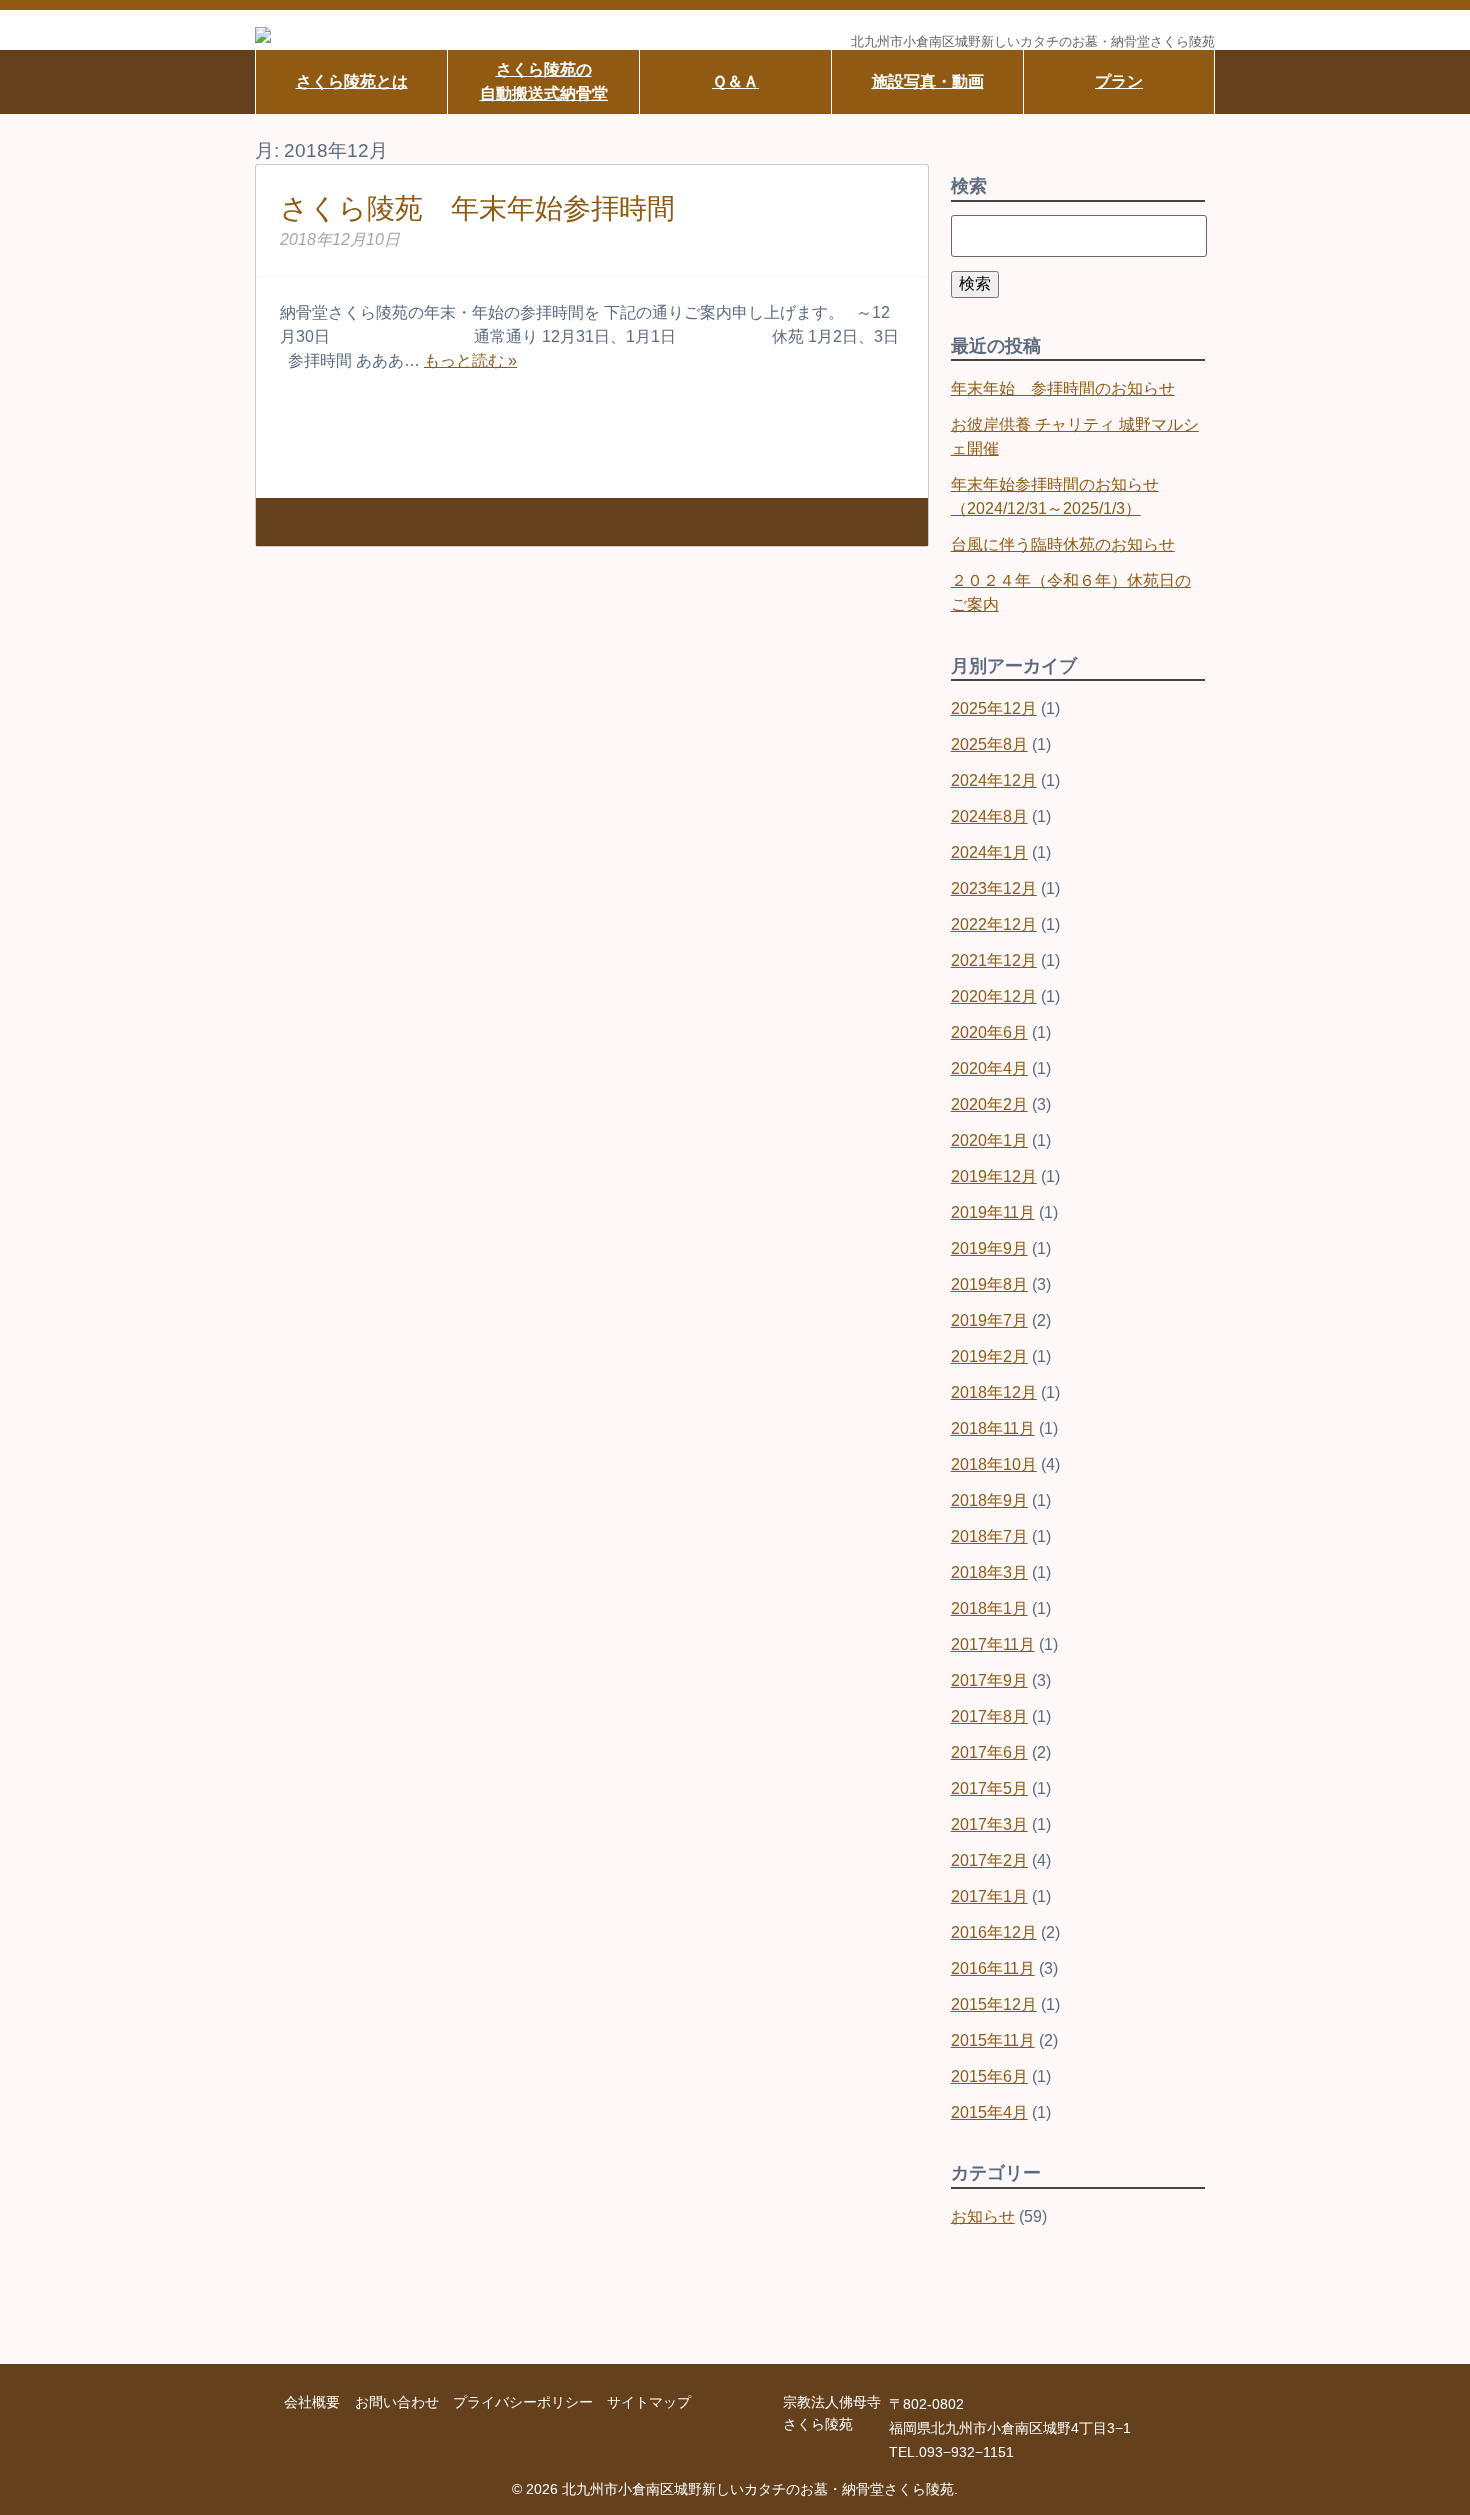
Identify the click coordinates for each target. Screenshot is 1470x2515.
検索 (975, 283)
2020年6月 (989, 1032)
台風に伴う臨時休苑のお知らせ (1063, 544)
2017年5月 (989, 1788)
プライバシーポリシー (523, 2402)
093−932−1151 (966, 2452)
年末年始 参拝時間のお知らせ (1063, 388)
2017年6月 (989, 1752)
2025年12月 (994, 708)
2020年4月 (989, 1068)
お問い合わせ (397, 2402)
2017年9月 (989, 1680)
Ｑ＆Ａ (735, 81)
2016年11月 (993, 1968)
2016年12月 (994, 1932)
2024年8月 (989, 816)
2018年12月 (994, 1392)
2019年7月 (989, 1320)
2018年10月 (994, 1464)
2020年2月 (989, 1104)
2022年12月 (994, 924)
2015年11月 (993, 2040)
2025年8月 (989, 744)
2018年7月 (989, 1536)
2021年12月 (994, 960)
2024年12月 (994, 780)
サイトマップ (649, 2402)
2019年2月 (989, 1356)
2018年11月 (993, 1428)
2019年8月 (989, 1284)
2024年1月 (989, 852)
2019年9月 (989, 1248)
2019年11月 (993, 1212)
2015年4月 (989, 2112)
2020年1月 (989, 1140)
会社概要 (312, 2402)
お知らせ (983, 2216)
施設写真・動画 (928, 81)
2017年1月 (989, 1896)
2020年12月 (994, 996)
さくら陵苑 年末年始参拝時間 (477, 208)
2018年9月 (989, 1500)
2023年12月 (994, 888)
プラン (1119, 81)
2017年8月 (989, 1716)
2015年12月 (994, 2004)
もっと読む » (470, 360)
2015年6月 (989, 2076)
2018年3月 (989, 1572)
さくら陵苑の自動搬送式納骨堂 (544, 81)
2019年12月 (994, 1176)
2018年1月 (989, 1608)
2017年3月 (989, 1824)
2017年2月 (989, 1860)
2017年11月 (993, 1644)
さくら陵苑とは (352, 81)
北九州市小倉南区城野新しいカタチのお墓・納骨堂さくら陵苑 (1033, 42)
